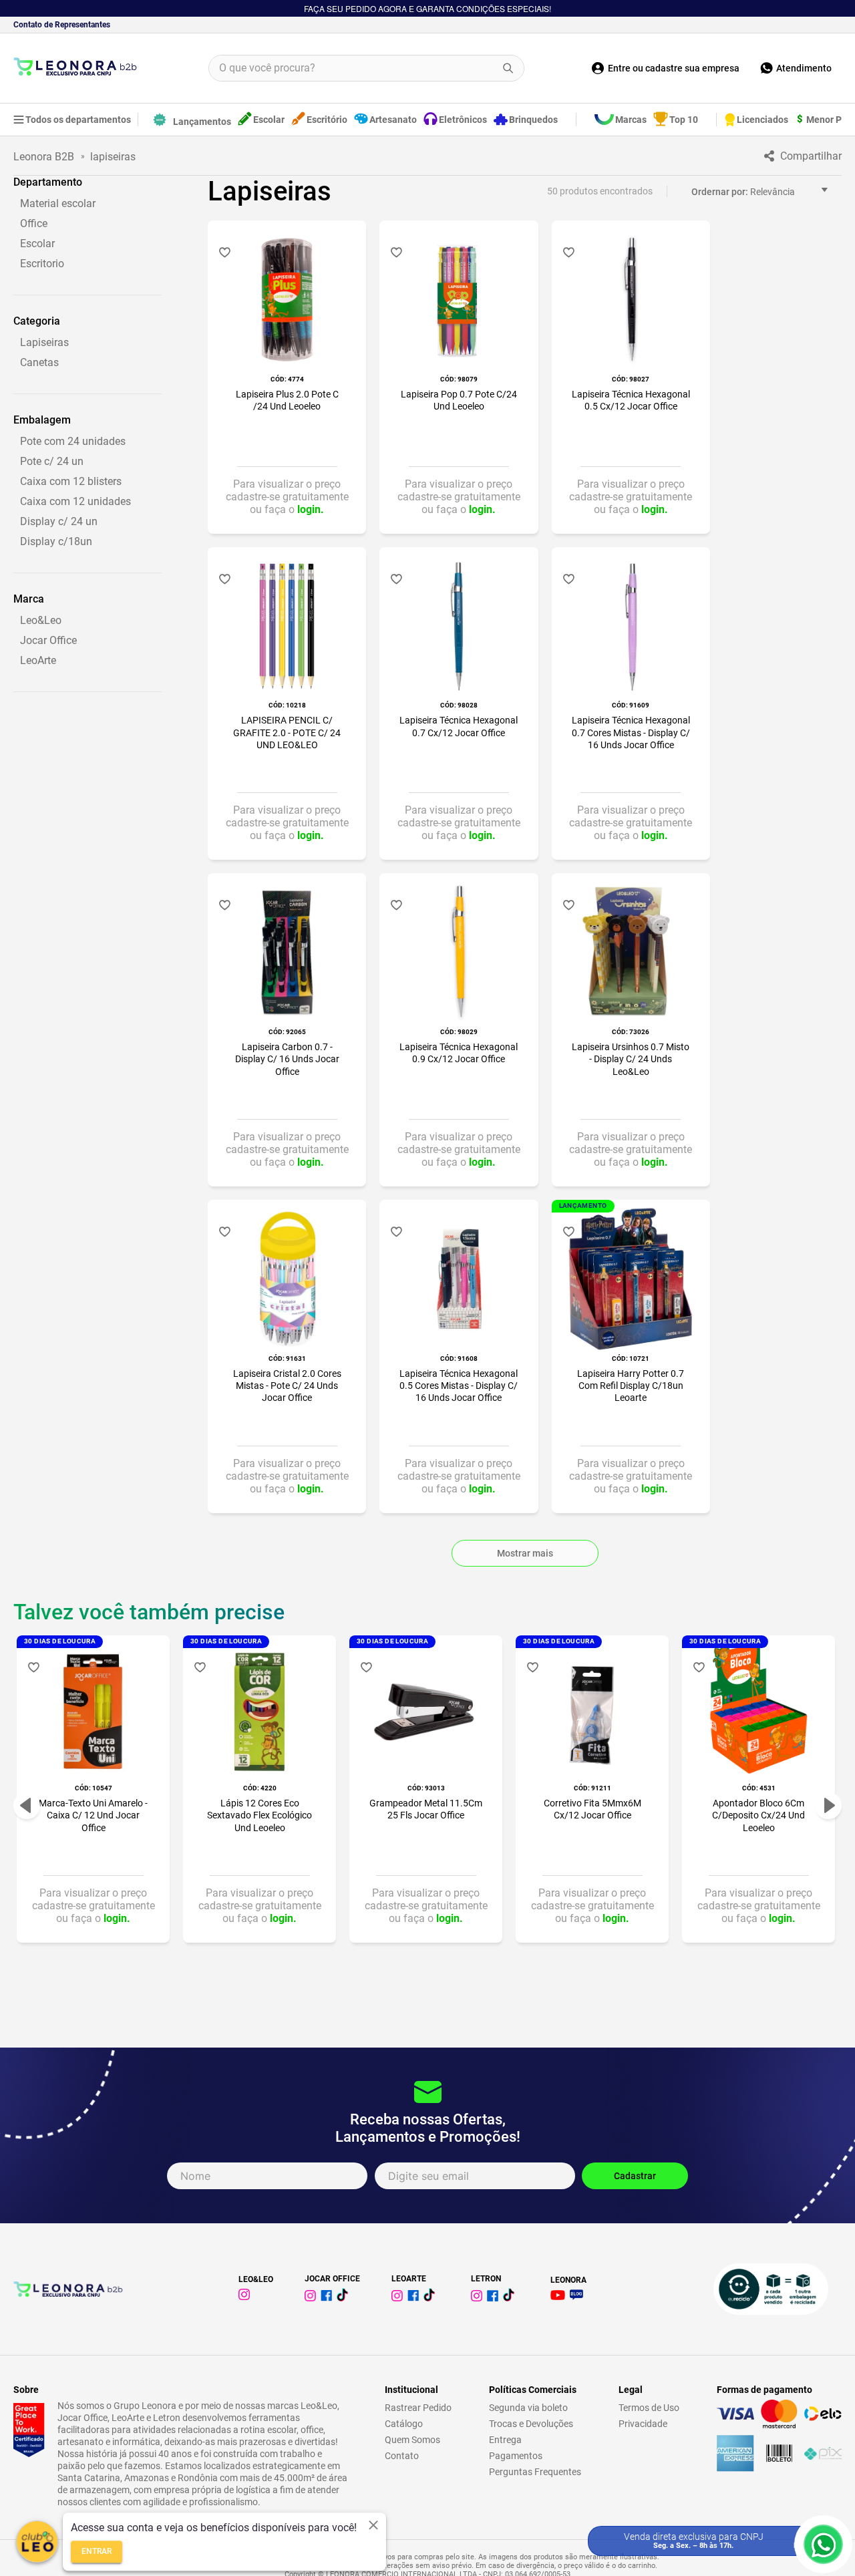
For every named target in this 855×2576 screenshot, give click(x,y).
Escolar (37, 244)
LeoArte (38, 660)
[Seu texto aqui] (399, 2298)
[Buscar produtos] (508, 68)
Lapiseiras (44, 342)
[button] (88, 182)
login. (311, 509)
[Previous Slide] (27, 1806)
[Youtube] (560, 2296)
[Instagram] (246, 2296)
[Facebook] (329, 2298)
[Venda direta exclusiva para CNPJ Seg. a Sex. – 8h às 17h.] (823, 2544)
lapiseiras (113, 157)
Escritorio (42, 264)
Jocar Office (48, 640)
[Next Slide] (828, 1806)
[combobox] (367, 68)
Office (34, 223)
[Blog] (579, 2296)
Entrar (97, 2551)
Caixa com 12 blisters (71, 481)
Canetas (39, 362)
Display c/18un (56, 541)
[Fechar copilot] (373, 2525)
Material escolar (58, 203)
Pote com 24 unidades (73, 441)
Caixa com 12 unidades (75, 501)
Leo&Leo (41, 620)
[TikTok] (345, 2298)
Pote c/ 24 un (52, 461)
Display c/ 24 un (59, 521)
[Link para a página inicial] (47, 157)
